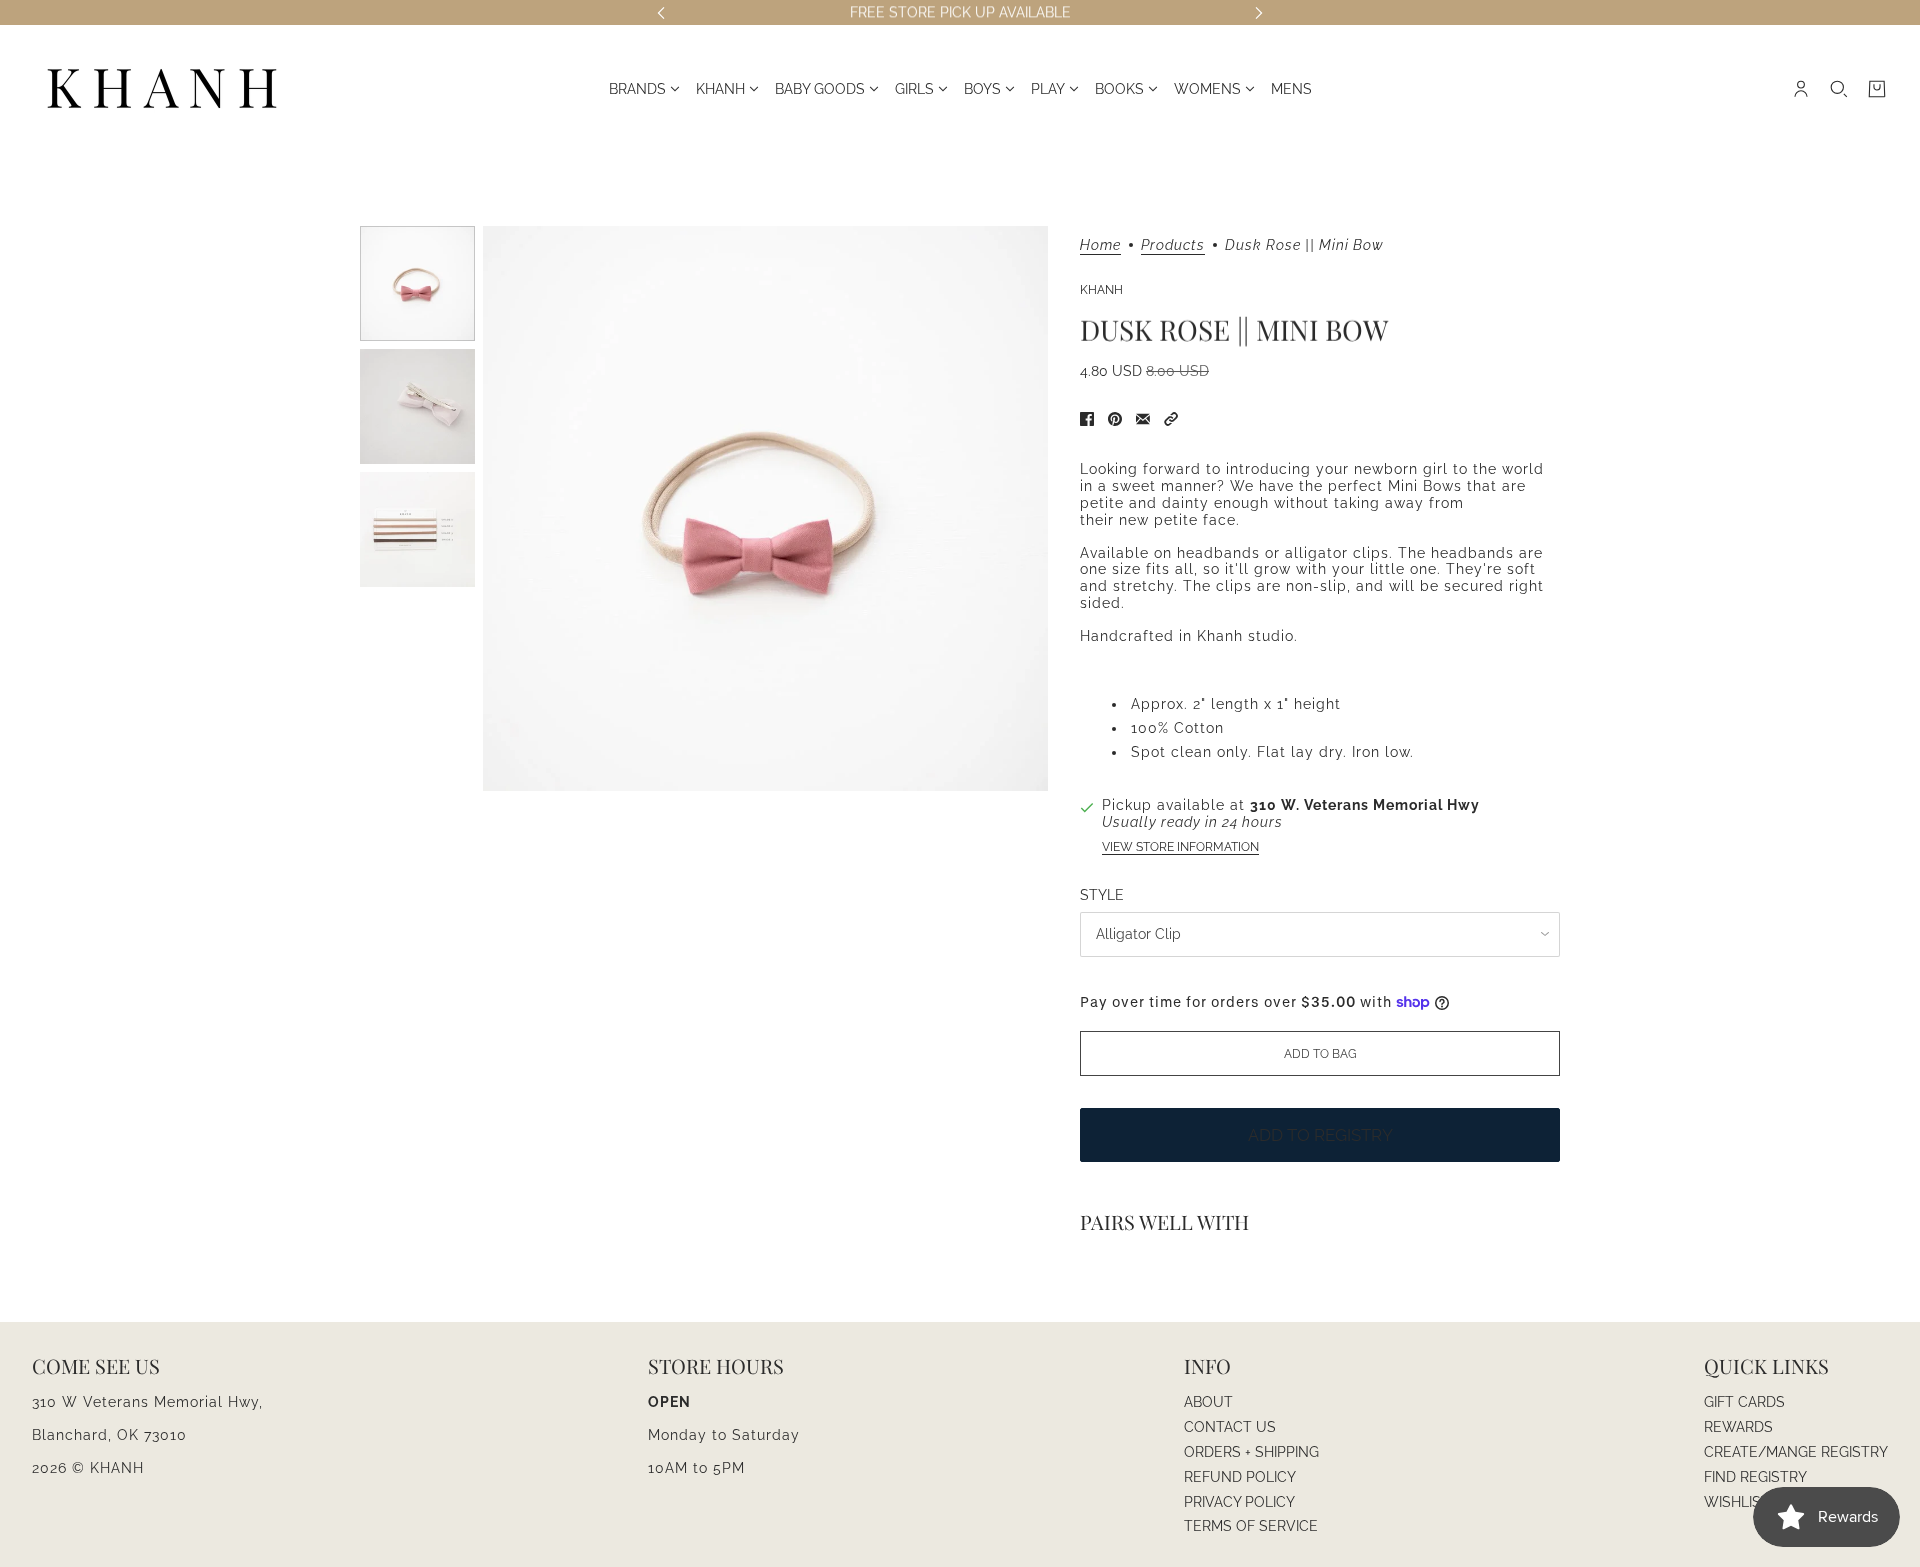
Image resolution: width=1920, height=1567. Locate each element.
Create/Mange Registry (1796, 1452)
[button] (1171, 419)
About (1208, 1402)
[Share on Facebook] (1087, 419)
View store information (1180, 847)
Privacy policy (1239, 1502)
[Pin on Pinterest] (1115, 419)
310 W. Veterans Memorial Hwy (1365, 805)
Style (1102, 895)
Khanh (1101, 290)
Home (1100, 245)
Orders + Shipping (1251, 1452)
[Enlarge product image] (765, 508)
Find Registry (1755, 1477)
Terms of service (1251, 1526)
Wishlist (1737, 1502)
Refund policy (1240, 1477)
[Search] (1839, 89)
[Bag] (1877, 89)
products (1173, 245)
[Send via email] (1143, 419)
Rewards (1738, 1427)
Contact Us (1230, 1427)
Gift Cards (1744, 1402)
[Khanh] (162, 89)
